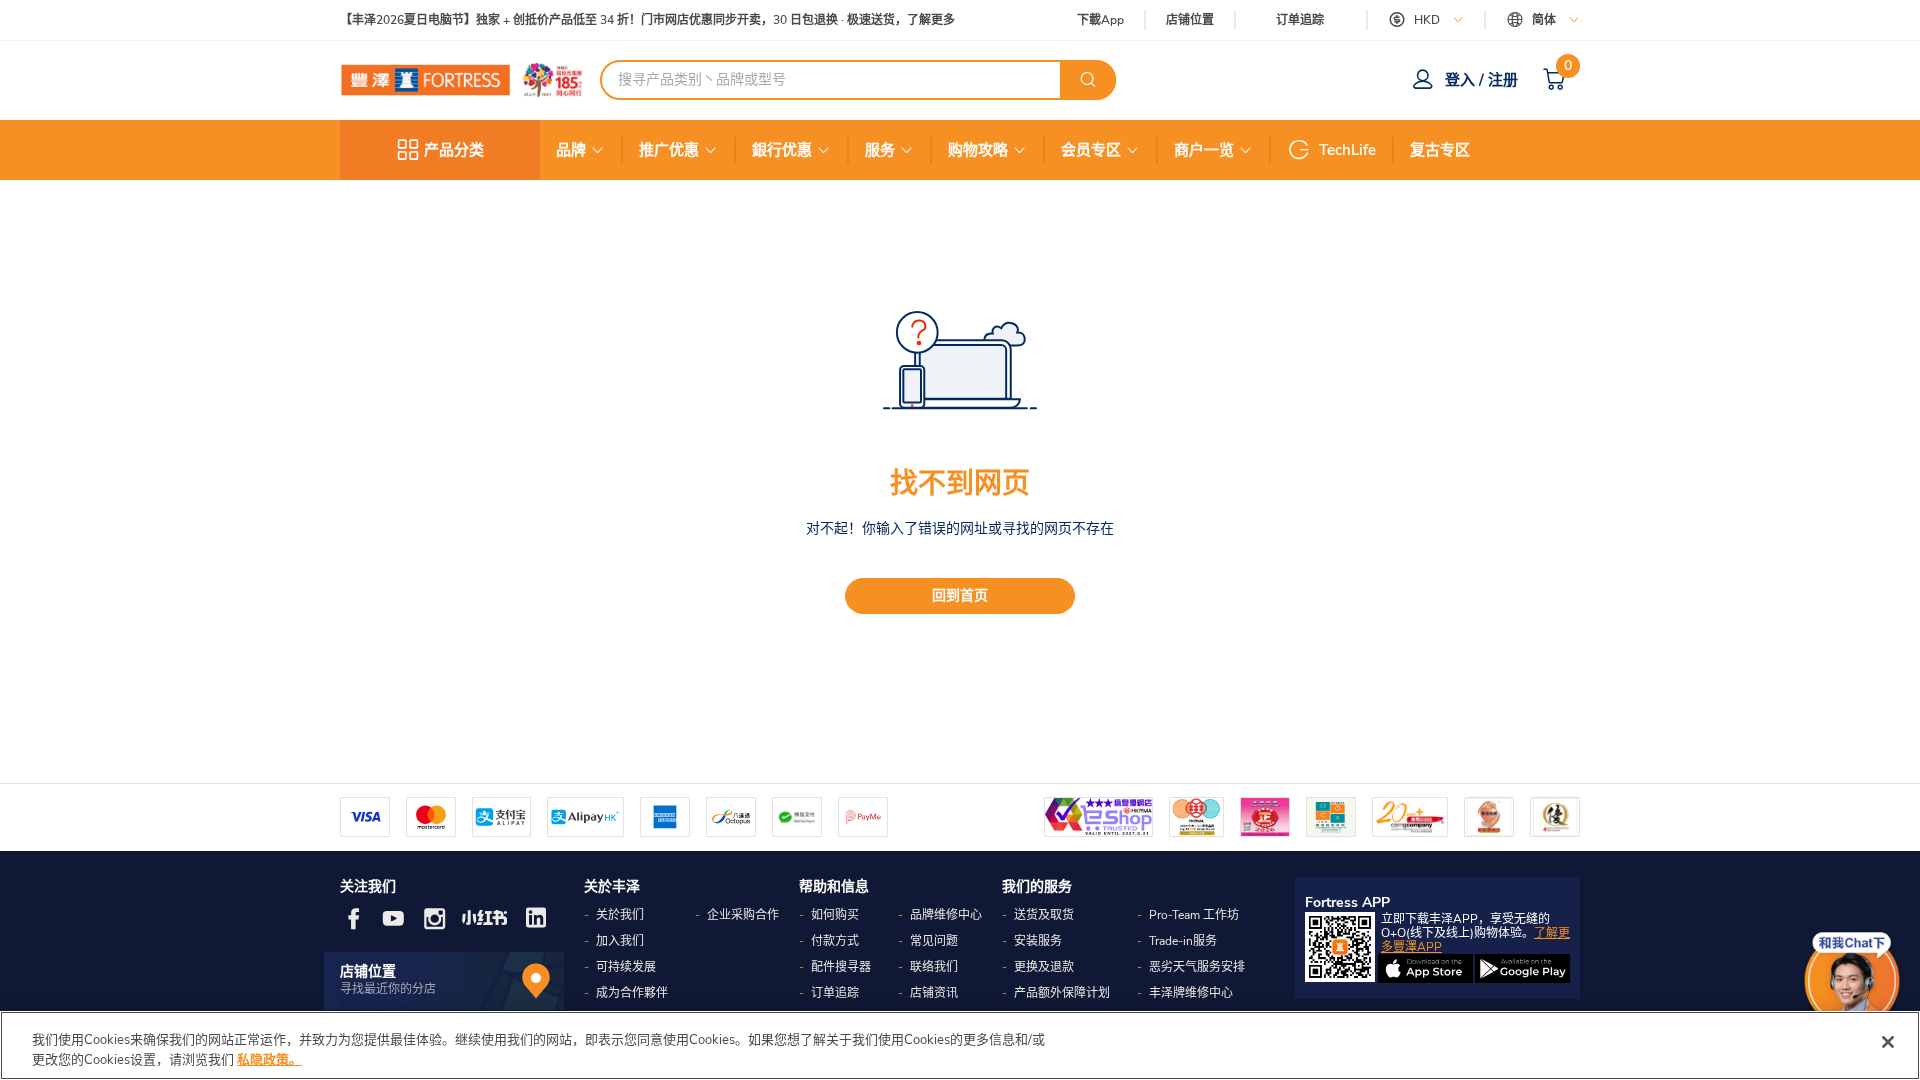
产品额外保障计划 (1062, 993)
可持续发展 (626, 967)
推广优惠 (669, 150)
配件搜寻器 (841, 967)
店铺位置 (1190, 20)
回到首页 (960, 595)
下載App (1100, 20)
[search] (1088, 80)
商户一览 (1204, 150)
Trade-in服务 (1183, 941)
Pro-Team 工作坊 (1194, 915)
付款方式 (835, 941)
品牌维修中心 (946, 915)
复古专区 (1440, 150)
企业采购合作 (743, 915)
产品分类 (454, 150)
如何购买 (835, 915)
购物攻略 (978, 150)
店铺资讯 (934, 993)
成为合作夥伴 (632, 993)
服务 (880, 150)
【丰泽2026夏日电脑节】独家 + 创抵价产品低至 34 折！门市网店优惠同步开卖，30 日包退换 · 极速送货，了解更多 (647, 20)
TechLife (1347, 150)
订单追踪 (1300, 20)
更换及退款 (1044, 967)
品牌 (571, 150)
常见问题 (934, 941)
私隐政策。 (269, 1059)
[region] (960, 1045)
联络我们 (934, 967)
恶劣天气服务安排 (1197, 967)
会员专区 (1091, 150)
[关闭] (1888, 1042)
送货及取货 (1044, 915)
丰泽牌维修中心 (1191, 993)
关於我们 (620, 915)
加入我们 (620, 941)
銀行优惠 (782, 150)
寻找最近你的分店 (388, 989)
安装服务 (1038, 941)
